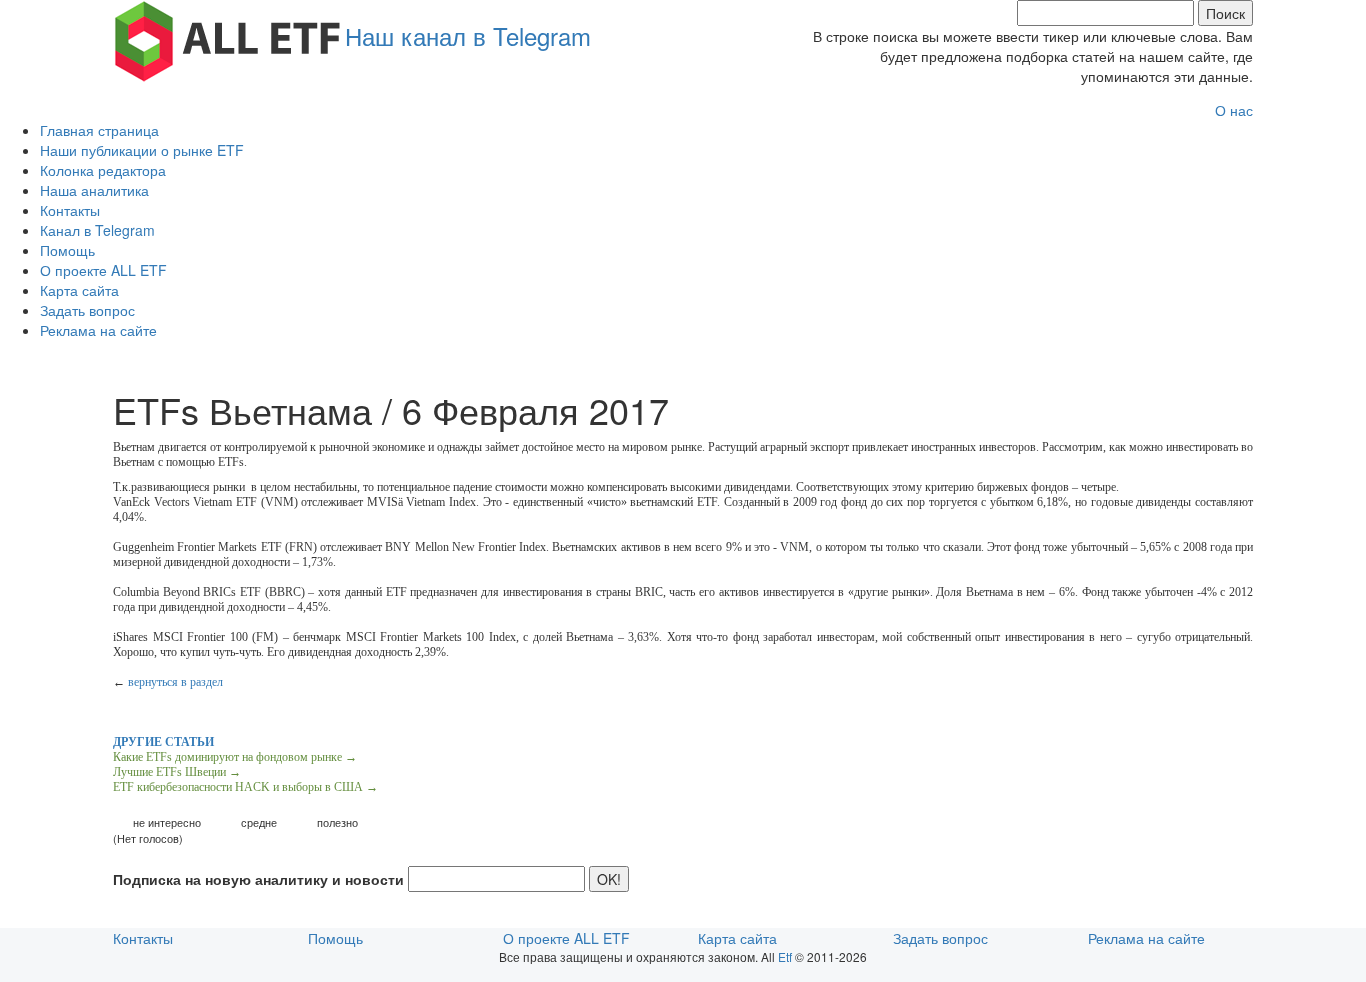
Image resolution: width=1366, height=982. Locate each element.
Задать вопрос (87, 310)
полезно (337, 822)
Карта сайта (79, 290)
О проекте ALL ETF (103, 270)
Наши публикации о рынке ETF (142, 150)
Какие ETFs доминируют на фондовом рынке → (235, 757)
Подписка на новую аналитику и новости (258, 879)
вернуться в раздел (175, 682)
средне (259, 822)
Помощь (67, 250)
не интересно (167, 822)
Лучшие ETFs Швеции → (177, 772)
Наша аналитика (94, 190)
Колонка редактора (103, 170)
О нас (1234, 110)
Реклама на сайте (98, 330)
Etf (785, 956)
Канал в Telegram (97, 230)
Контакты (70, 210)
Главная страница (99, 130)
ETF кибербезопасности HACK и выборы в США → (245, 787)
